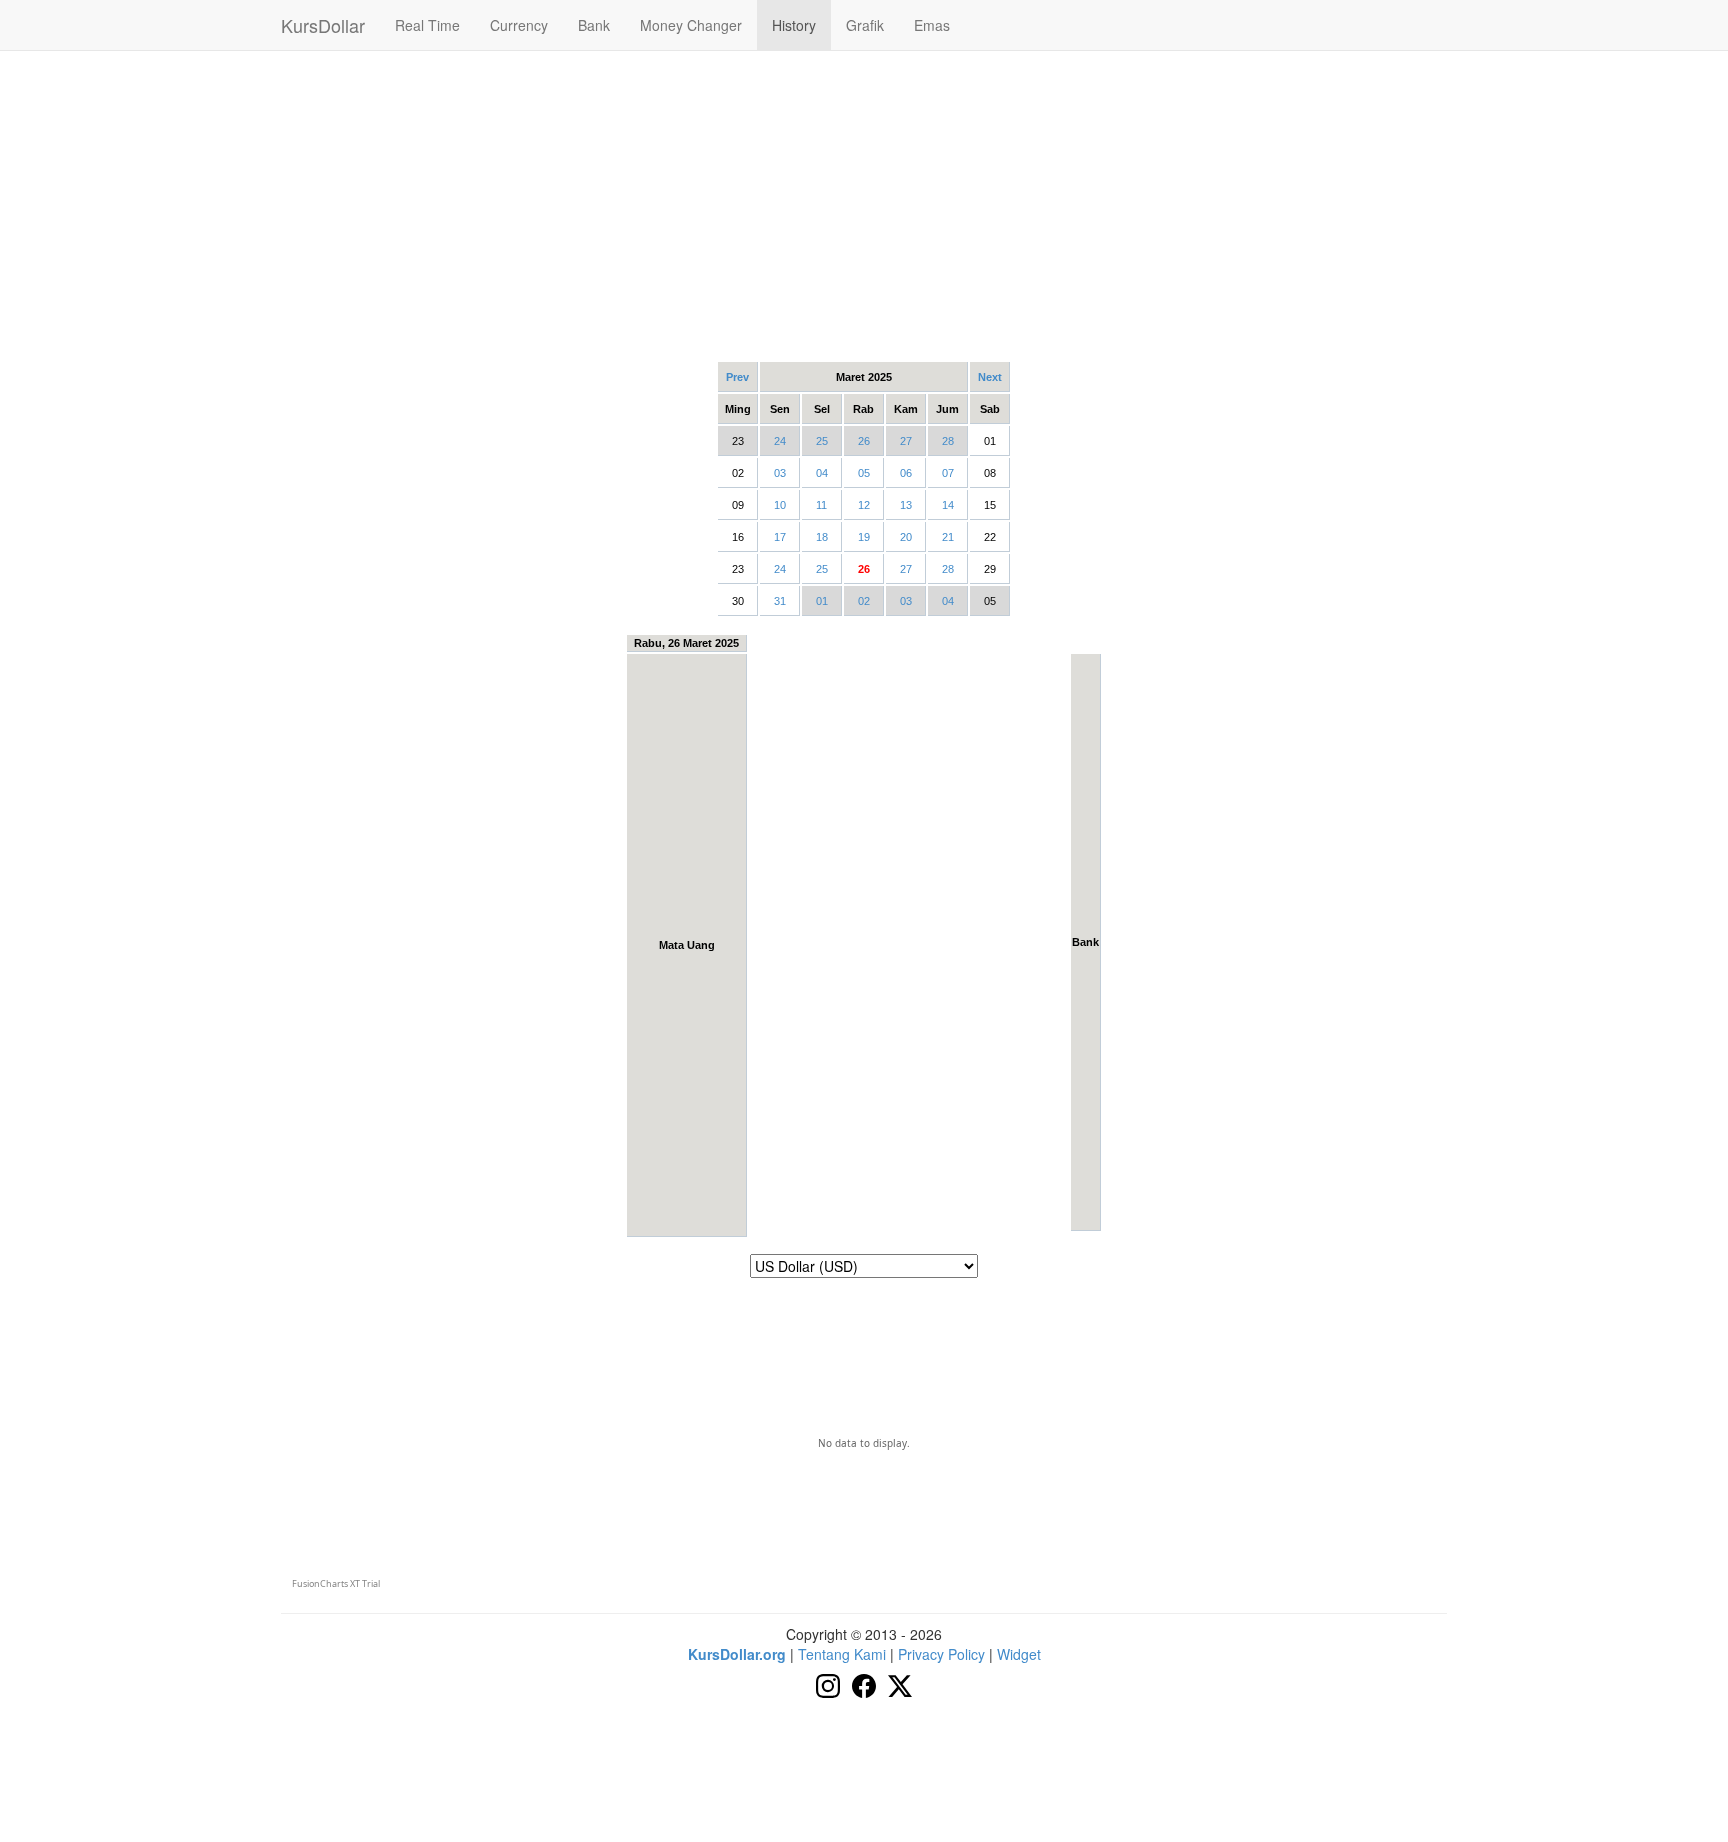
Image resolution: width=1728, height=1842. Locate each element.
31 (780, 601)
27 (906, 441)
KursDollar (323, 25)
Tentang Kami (842, 1654)
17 (780, 537)
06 (906, 473)
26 (864, 441)
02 (864, 601)
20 (906, 537)
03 (780, 473)
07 (948, 473)
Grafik (865, 25)
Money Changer (691, 25)
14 (948, 505)
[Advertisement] (864, 205)
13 (906, 505)
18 (822, 537)
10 (780, 505)
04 (822, 473)
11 (821, 505)
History (794, 25)
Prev (737, 377)
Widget (1019, 1654)
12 (864, 505)
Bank (594, 25)
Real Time (427, 25)
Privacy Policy (941, 1654)
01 (822, 601)
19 (864, 537)
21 (948, 537)
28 (948, 441)
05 (864, 473)
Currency (519, 25)
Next (990, 377)
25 (822, 441)
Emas (932, 25)
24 (780, 441)
